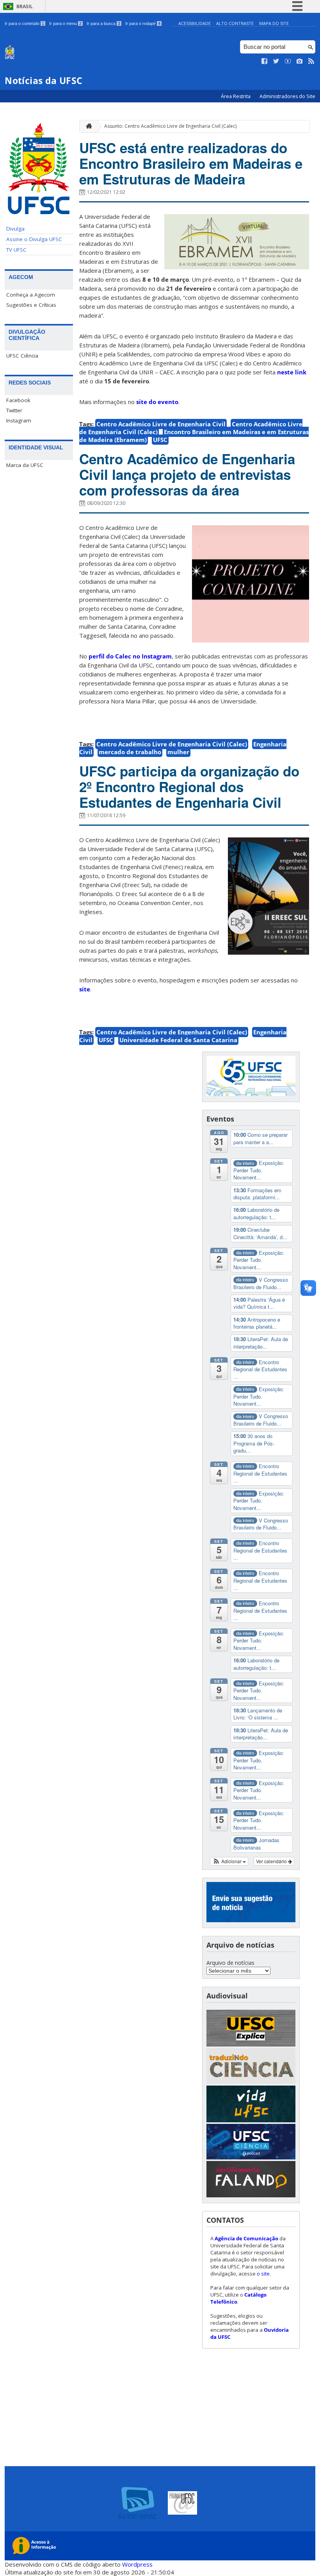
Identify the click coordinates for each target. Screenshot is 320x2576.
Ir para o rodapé (143, 23)
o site (263, 2274)
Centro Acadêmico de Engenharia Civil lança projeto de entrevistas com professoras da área (187, 474)
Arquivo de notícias (230, 1963)
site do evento (157, 402)
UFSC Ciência (22, 356)
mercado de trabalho (130, 752)
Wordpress (137, 2564)
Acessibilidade (195, 23)
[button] (229, 1861)
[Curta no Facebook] (265, 61)
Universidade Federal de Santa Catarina (178, 1040)
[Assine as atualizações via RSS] (311, 61)
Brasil (25, 6)
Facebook (18, 400)
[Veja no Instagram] (300, 61)
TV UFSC (16, 250)
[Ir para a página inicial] (87, 126)
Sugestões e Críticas (31, 305)
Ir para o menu (65, 23)
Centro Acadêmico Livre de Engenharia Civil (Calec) (172, 744)
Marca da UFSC (25, 465)
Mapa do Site (274, 23)
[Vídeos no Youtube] (288, 61)
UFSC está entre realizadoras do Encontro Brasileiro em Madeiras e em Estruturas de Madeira (191, 163)
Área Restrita (236, 96)
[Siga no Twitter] (276, 61)
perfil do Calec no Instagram (130, 656)
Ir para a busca (103, 23)
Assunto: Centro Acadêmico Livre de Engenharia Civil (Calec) (170, 126)
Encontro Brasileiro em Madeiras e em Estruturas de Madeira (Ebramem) (194, 436)
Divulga (15, 229)
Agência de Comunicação (246, 2238)
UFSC (160, 440)
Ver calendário (272, 1861)
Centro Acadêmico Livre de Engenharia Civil (161, 424)
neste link (292, 372)
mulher (178, 752)
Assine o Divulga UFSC (34, 239)
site (85, 989)
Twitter (14, 410)
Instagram (19, 420)
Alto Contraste (235, 23)
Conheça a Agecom (31, 295)
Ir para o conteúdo (24, 23)
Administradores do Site (287, 96)
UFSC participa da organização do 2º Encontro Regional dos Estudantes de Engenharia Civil (189, 787)
